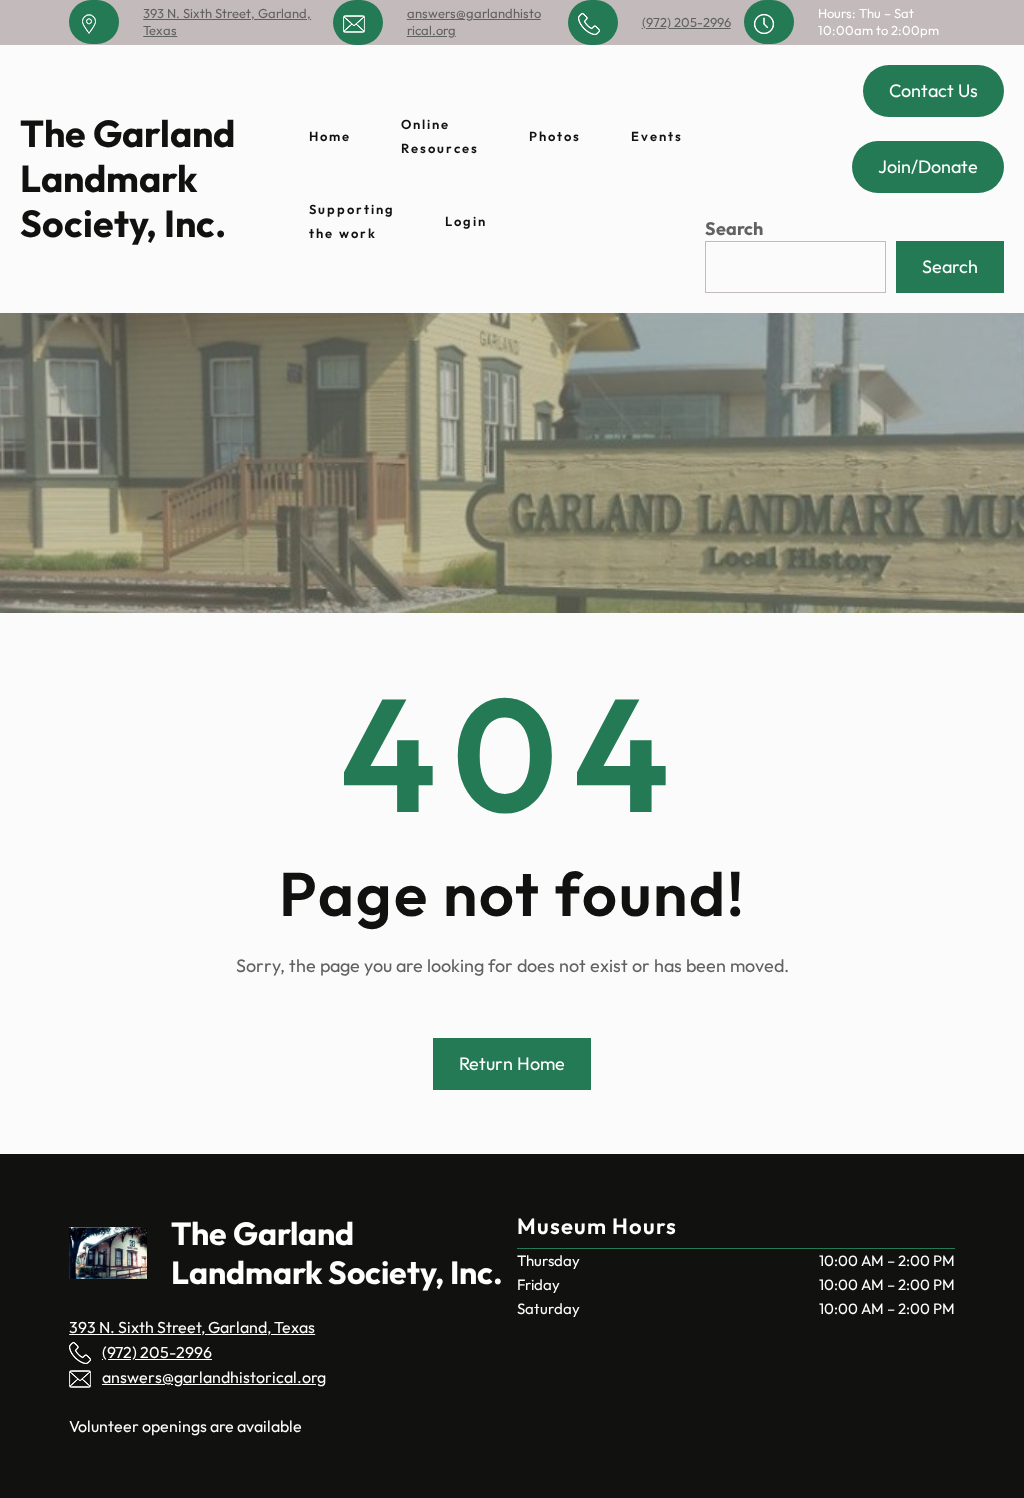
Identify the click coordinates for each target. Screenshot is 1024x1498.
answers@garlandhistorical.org (214, 1377)
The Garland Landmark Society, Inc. (127, 178)
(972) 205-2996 (686, 22)
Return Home (512, 1063)
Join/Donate (928, 166)
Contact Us (933, 90)
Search (734, 228)
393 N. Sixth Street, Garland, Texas (192, 1327)
